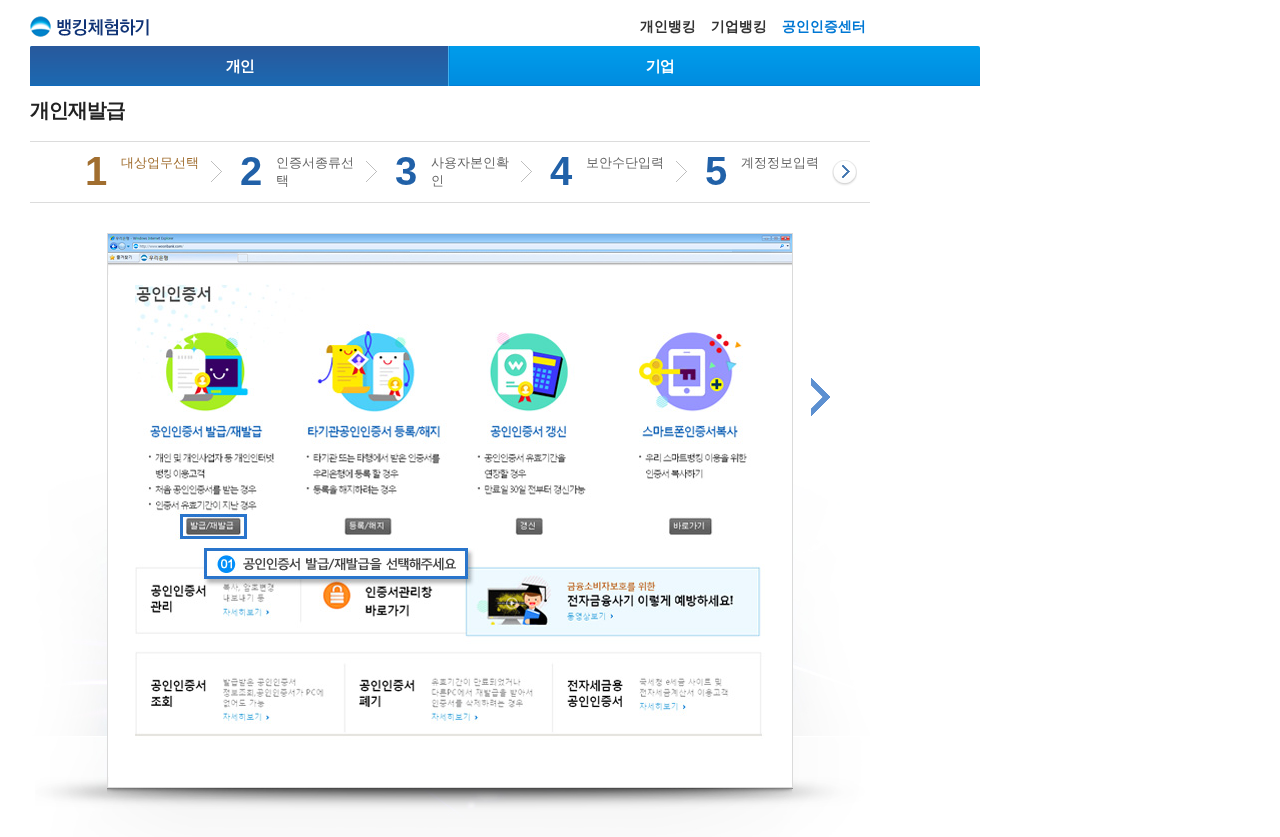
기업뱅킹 (739, 26)
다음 (844, 173)
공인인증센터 (824, 26)
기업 (660, 65)
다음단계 (820, 397)
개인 (240, 65)
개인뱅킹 (668, 26)
